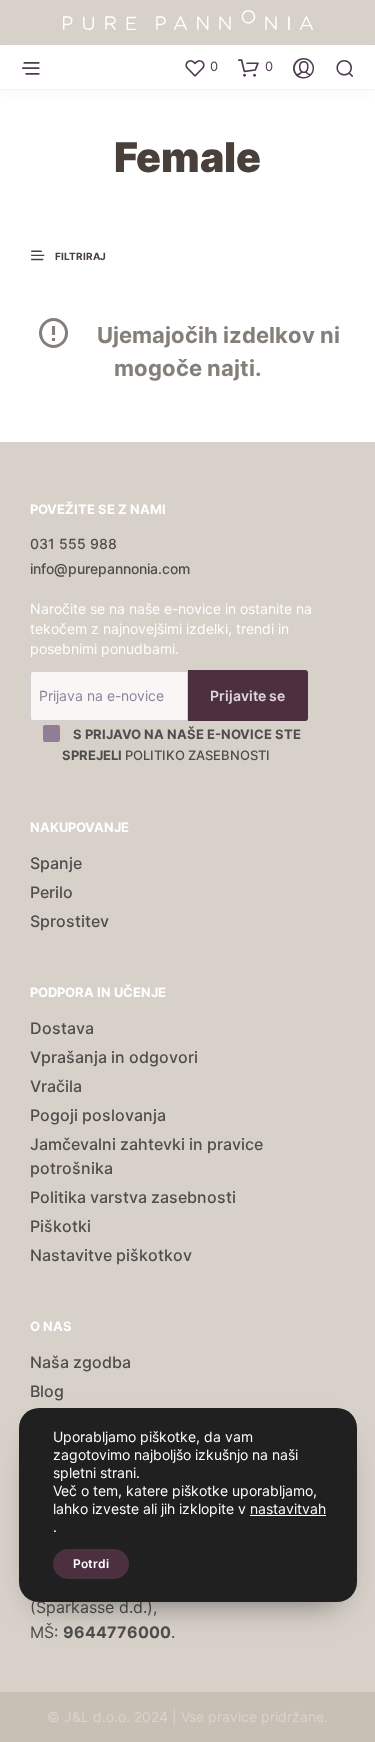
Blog (47, 1391)
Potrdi (91, 1563)
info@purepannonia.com (110, 568)
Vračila (56, 1086)
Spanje (56, 863)
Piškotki (60, 1226)
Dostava (62, 1028)
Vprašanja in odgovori (114, 1057)
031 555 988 (73, 543)
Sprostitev (69, 921)
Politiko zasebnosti (197, 755)
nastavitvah (288, 1508)
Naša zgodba (80, 1362)
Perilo (51, 892)
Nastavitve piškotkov (111, 1255)
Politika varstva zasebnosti (133, 1197)
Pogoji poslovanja (98, 1115)
